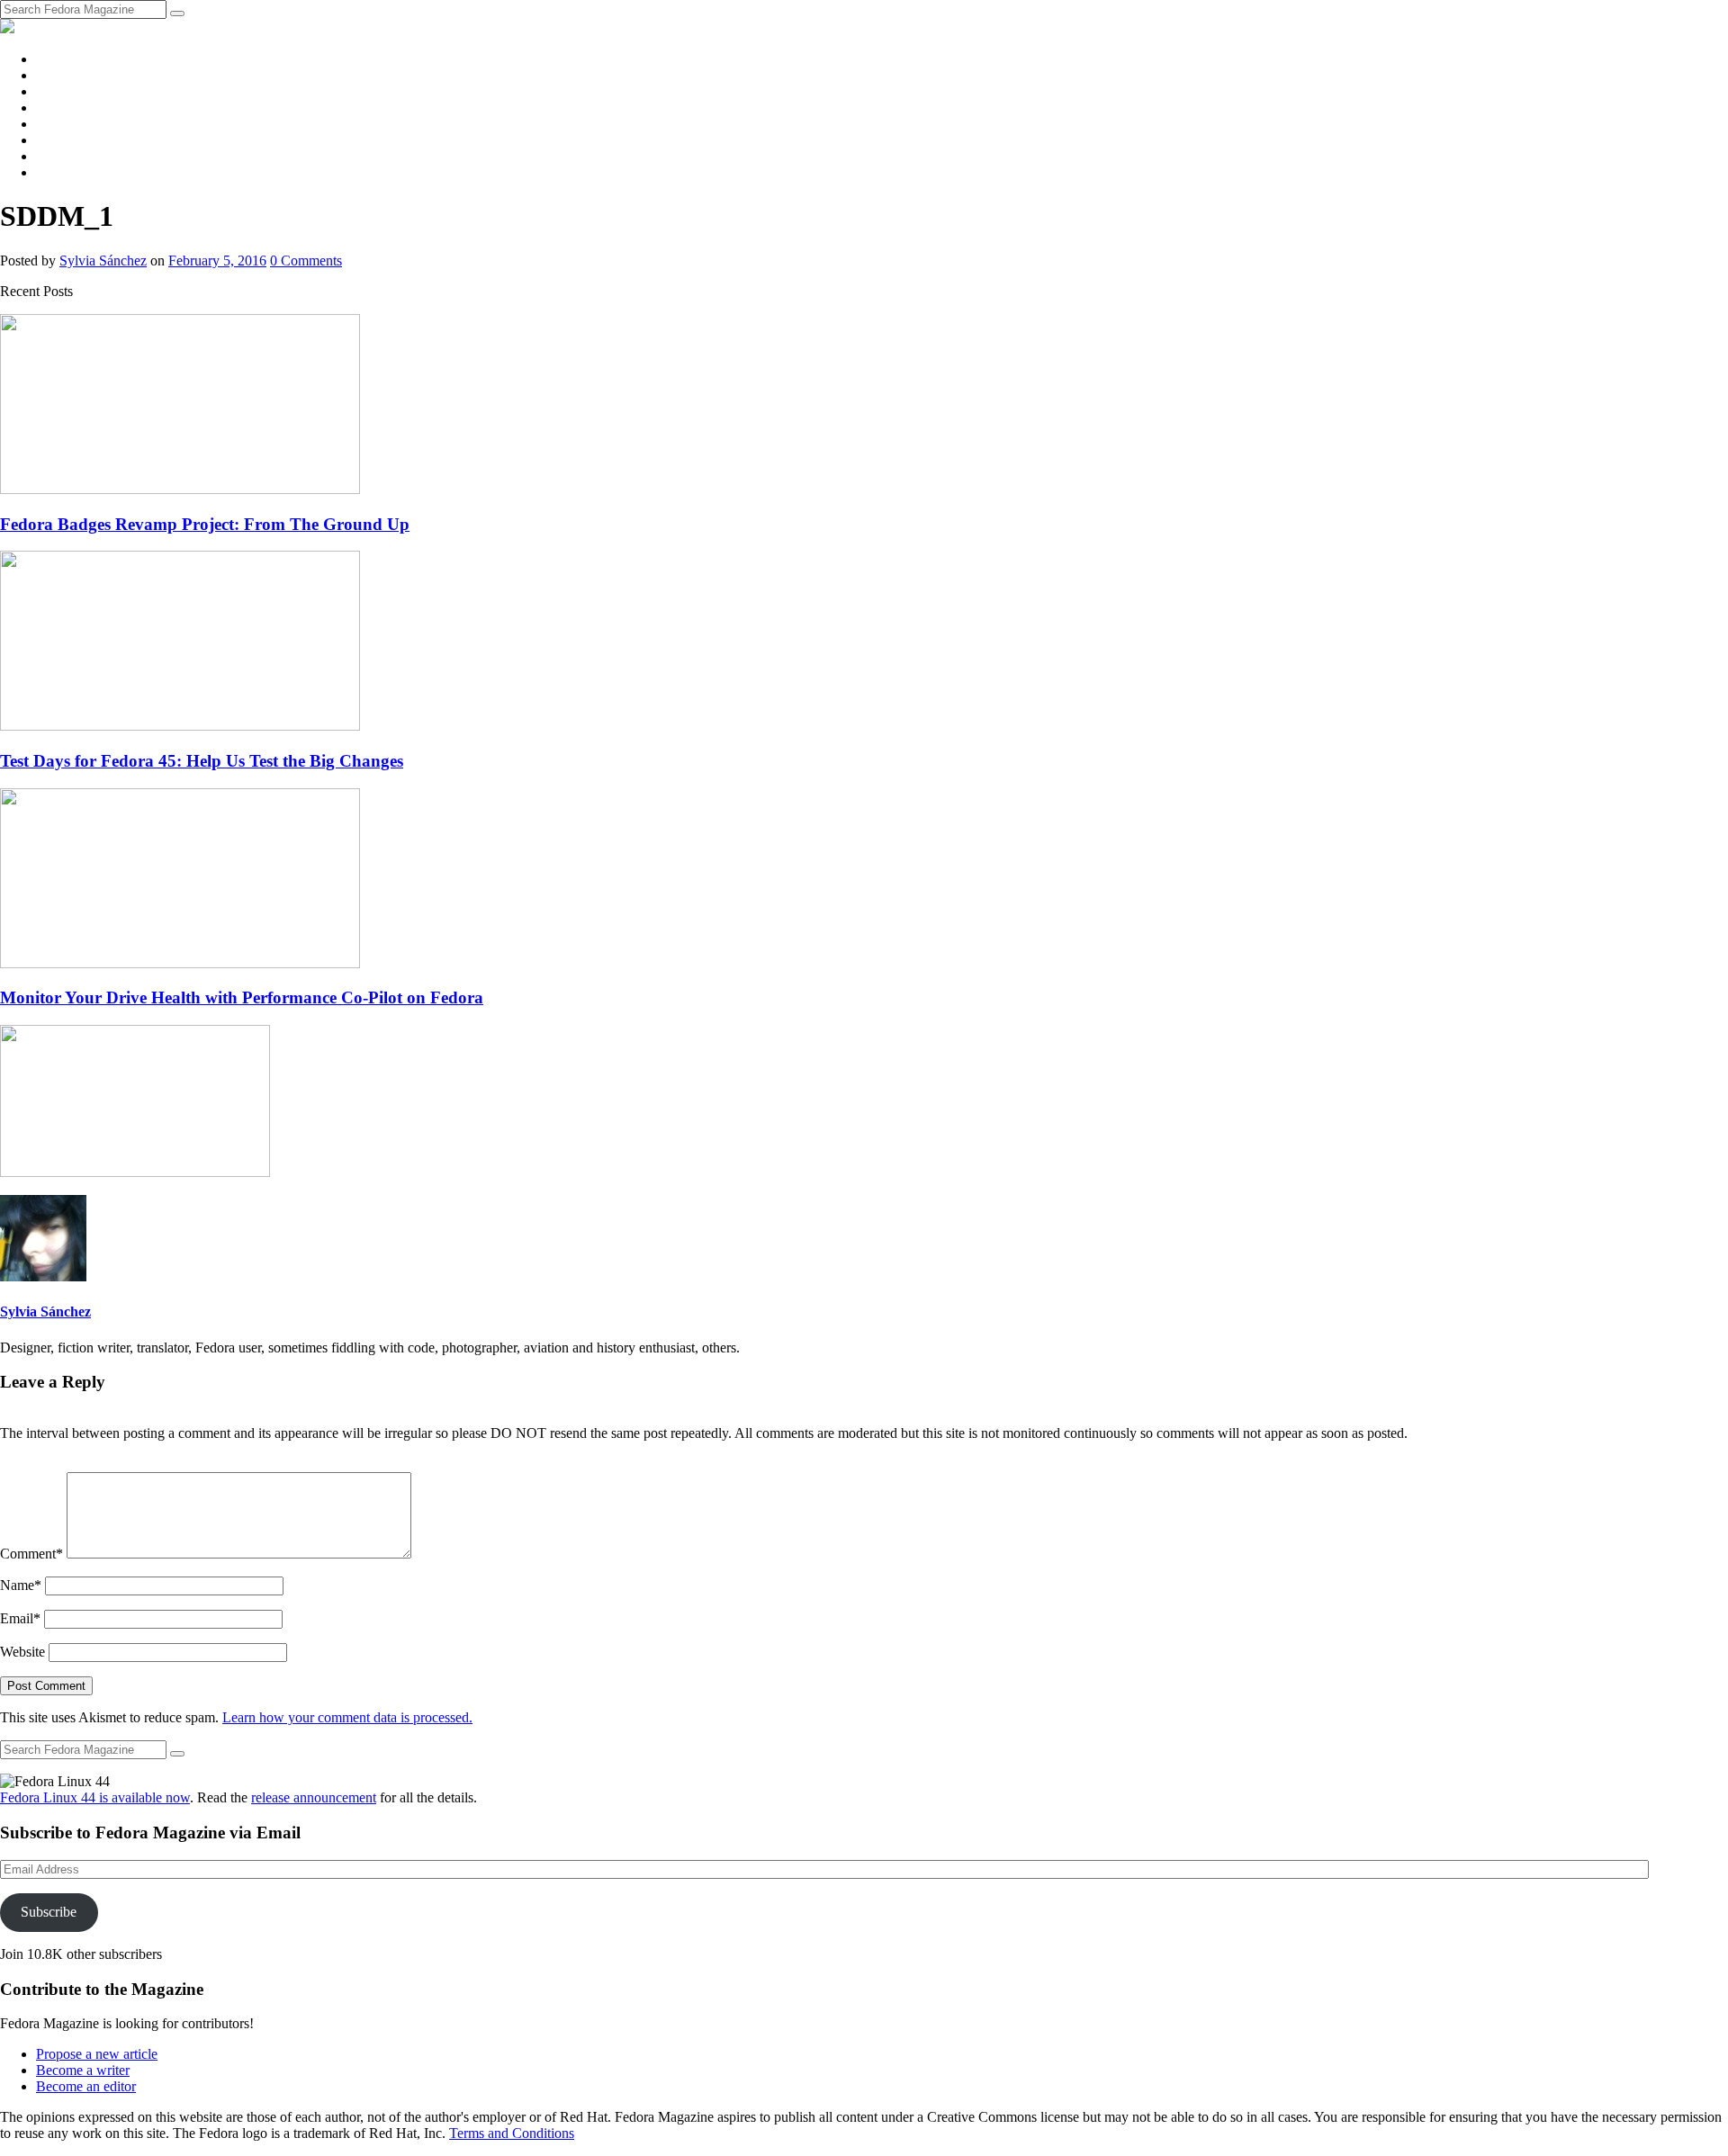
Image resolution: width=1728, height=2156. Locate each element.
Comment (31, 1554)
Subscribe (49, 1912)
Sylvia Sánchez (103, 261)
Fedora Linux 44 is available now (95, 1797)
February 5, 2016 (217, 261)
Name (21, 1585)
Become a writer (83, 2070)
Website (22, 1652)
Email (20, 1618)
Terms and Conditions (512, 2133)
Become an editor (86, 2086)
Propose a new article (97, 2054)
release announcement (314, 1797)
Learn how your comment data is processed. (347, 1717)
